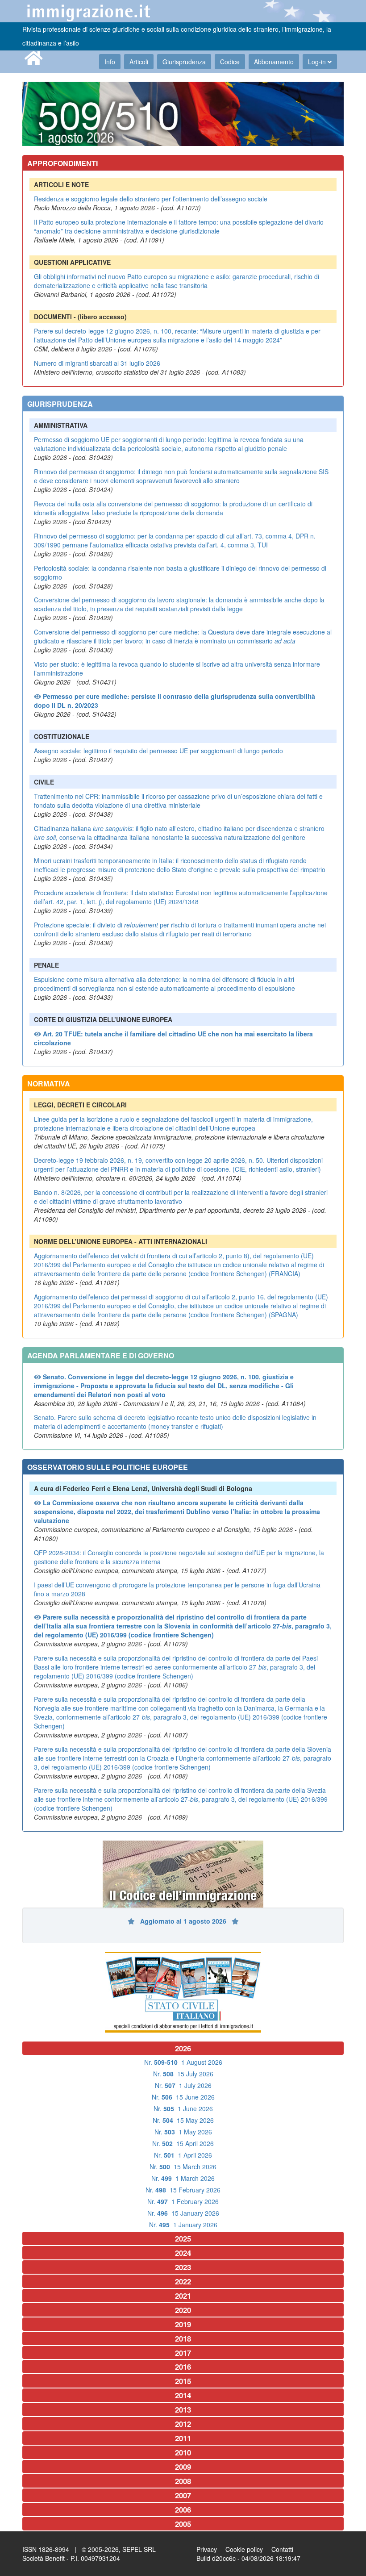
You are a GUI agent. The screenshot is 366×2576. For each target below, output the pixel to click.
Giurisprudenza (184, 62)
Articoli (139, 62)
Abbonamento (274, 62)
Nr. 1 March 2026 (183, 2178)
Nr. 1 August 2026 (183, 2062)
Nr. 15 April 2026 (183, 2143)
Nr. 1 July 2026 (183, 2085)
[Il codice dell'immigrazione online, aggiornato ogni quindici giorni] (183, 1874)
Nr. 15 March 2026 (183, 2167)
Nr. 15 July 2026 (183, 2074)
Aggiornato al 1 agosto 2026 (184, 1921)
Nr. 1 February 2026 (183, 2201)
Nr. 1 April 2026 (183, 2155)
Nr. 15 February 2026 (183, 2190)
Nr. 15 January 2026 (183, 2213)
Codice (230, 62)
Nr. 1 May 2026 (183, 2132)
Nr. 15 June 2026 (183, 2097)
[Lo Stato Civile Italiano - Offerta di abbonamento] (183, 1992)
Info (110, 62)
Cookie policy (244, 2549)
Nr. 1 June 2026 (183, 2108)
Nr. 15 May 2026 (183, 2120)
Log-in (318, 62)
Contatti (282, 2549)
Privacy (207, 2549)
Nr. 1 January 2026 (183, 2225)
